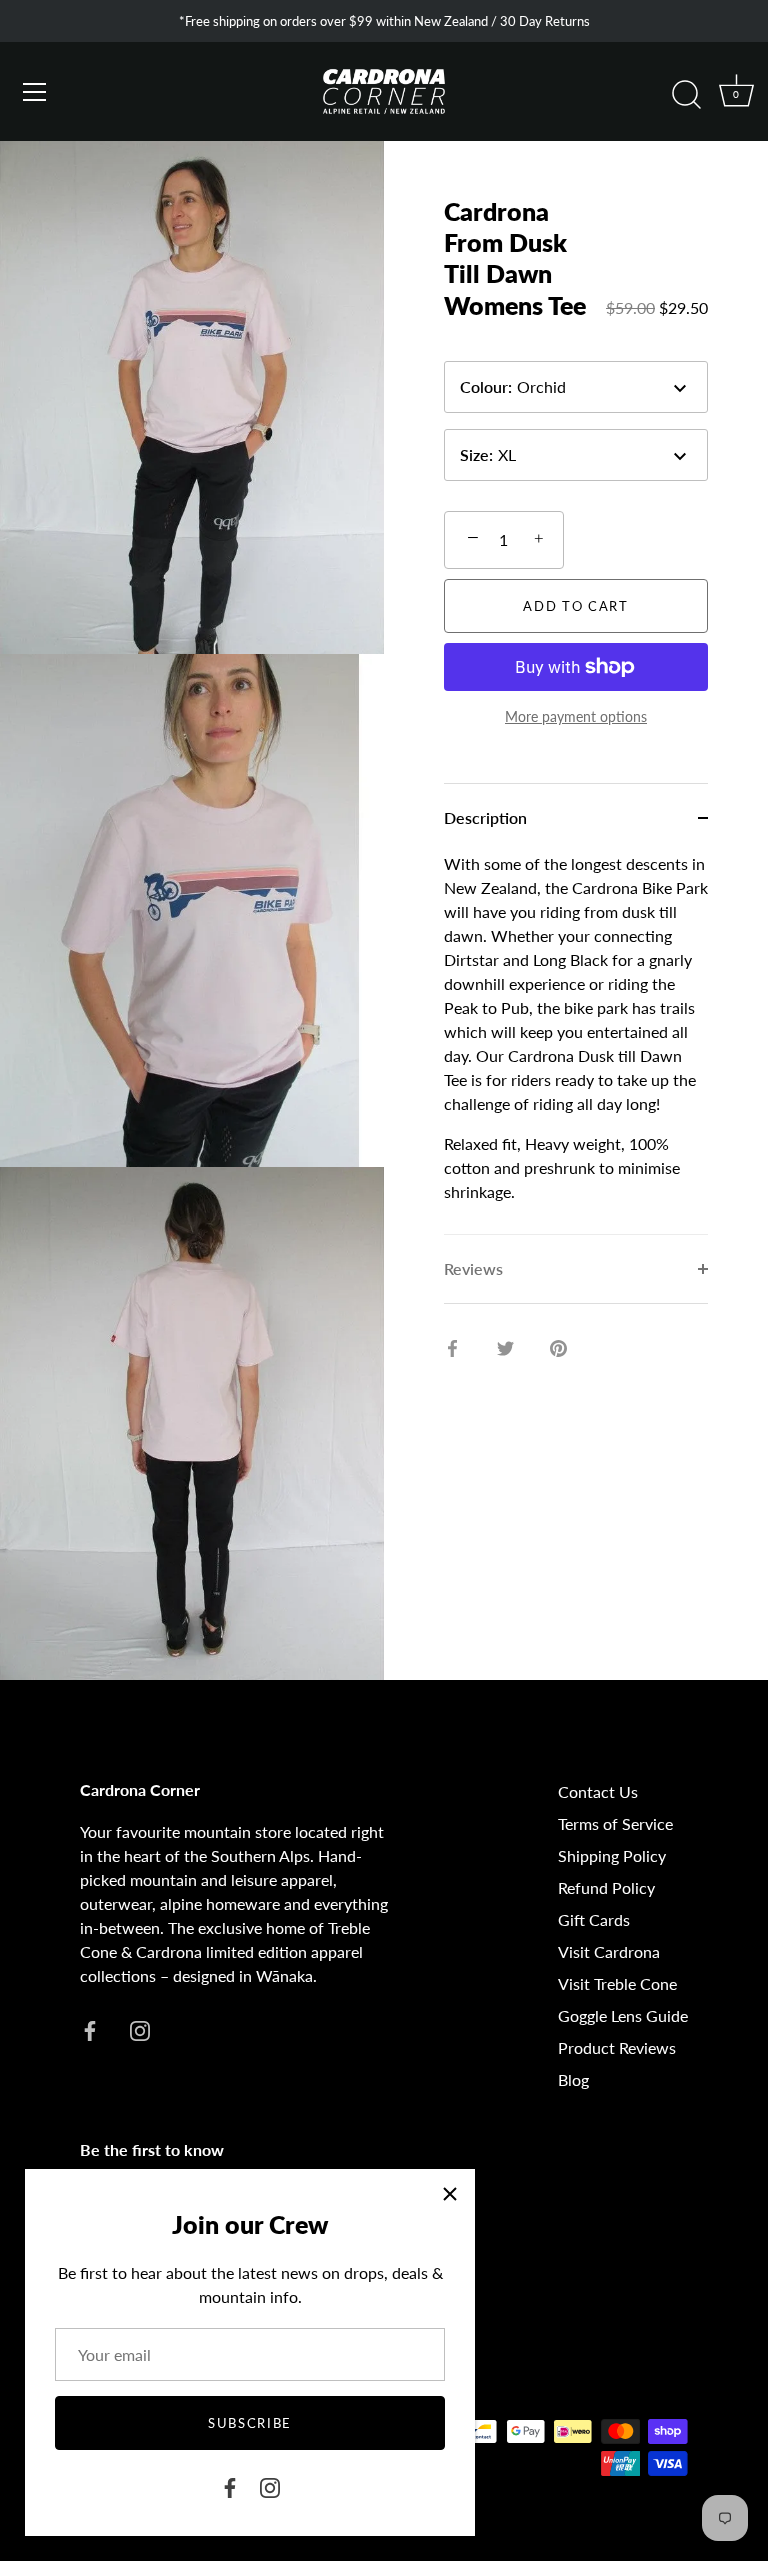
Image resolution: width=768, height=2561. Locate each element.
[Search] (686, 95)
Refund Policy (606, 1887)
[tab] (576, 1043)
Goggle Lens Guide (623, 2015)
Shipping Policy (612, 1855)
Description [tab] (485, 817)
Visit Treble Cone (617, 1983)
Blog (573, 2079)
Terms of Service (615, 1823)
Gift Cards (594, 1919)
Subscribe (250, 2423)
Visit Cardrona (609, 1951)
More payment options (576, 716)
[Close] (450, 2194)
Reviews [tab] (473, 1268)
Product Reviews (617, 2047)
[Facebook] (230, 2485)
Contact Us (598, 1791)
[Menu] (35, 92)
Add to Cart (576, 606)
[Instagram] (270, 2485)
